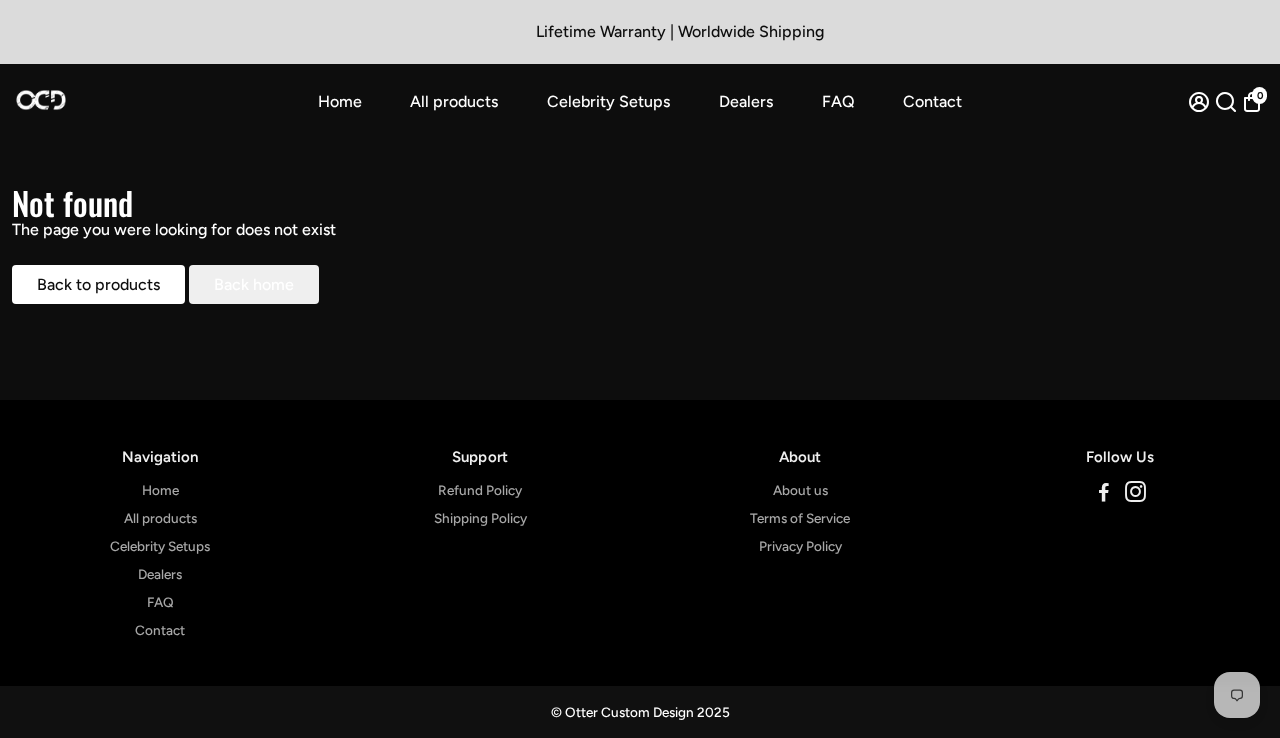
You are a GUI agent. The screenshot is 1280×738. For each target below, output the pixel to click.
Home (340, 101)
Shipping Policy (480, 518)
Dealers (746, 101)
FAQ (838, 101)
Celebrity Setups (608, 101)
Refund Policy (480, 490)
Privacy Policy (800, 546)
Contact (932, 101)
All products (454, 101)
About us (800, 490)
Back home (254, 284)
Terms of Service (800, 518)
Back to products (98, 284)
